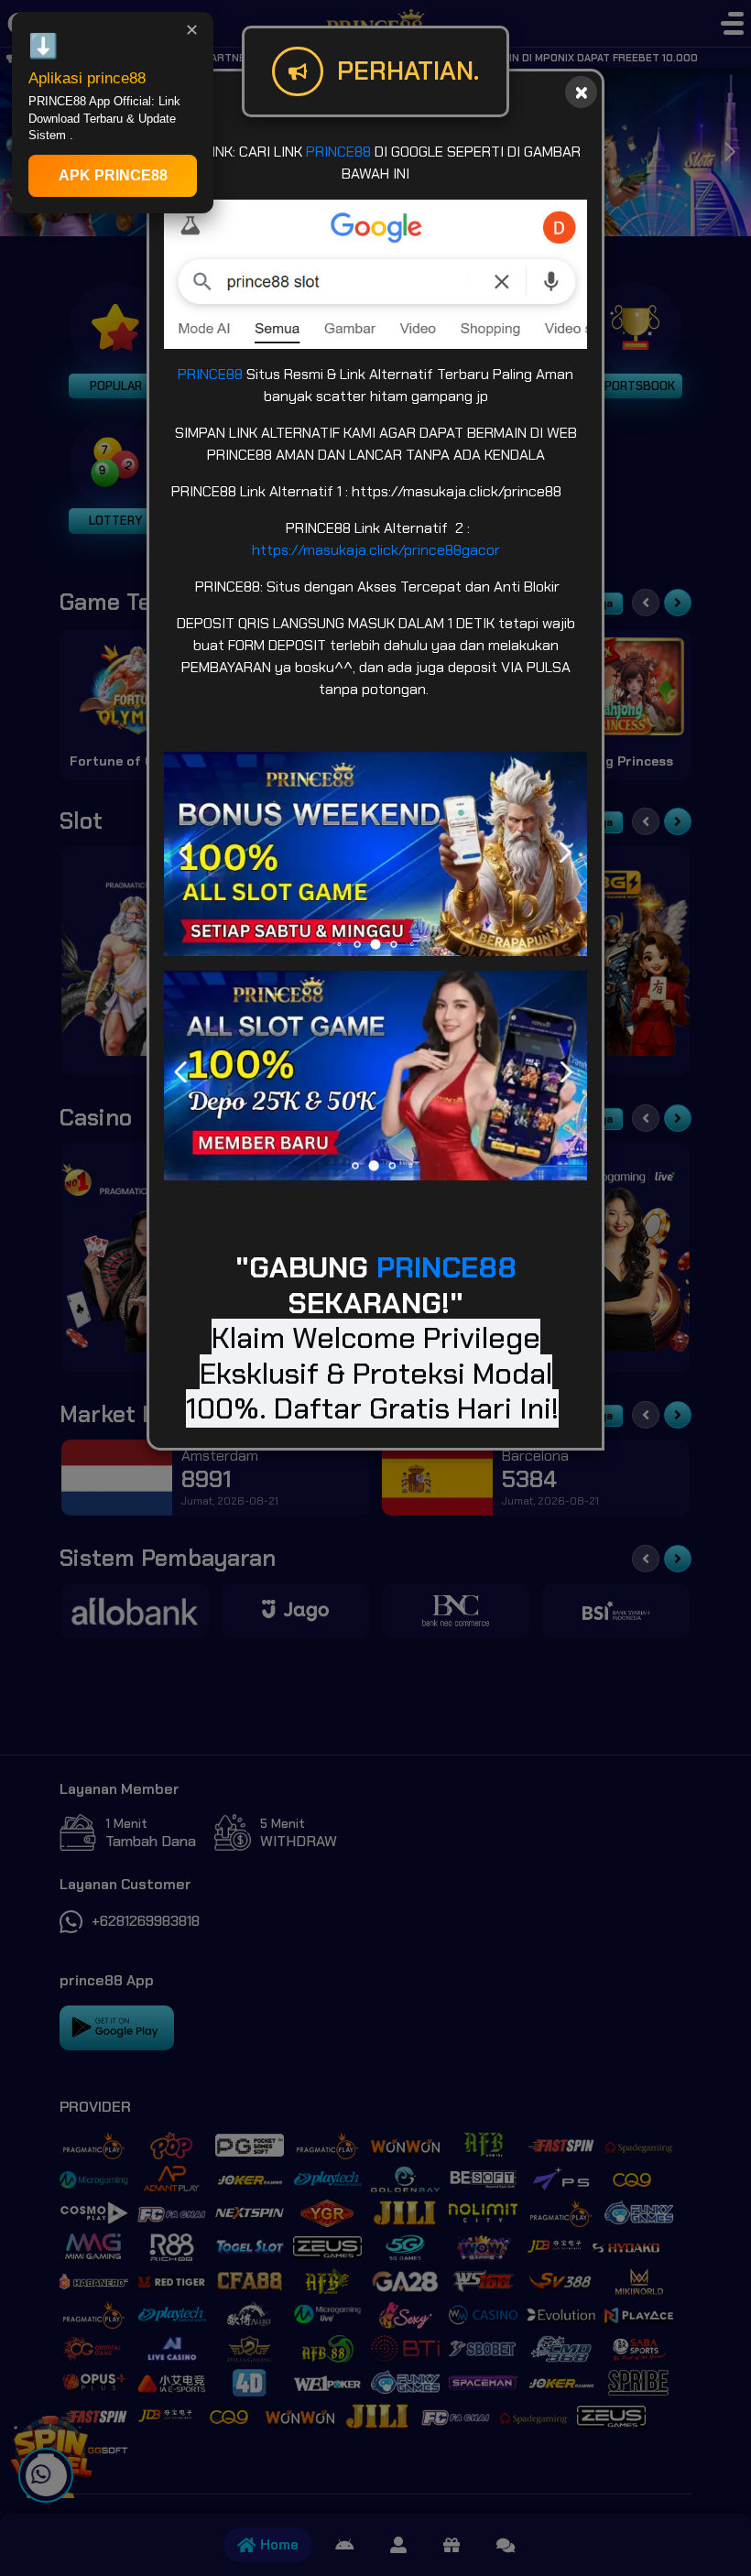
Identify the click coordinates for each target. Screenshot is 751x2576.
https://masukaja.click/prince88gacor (376, 550)
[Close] (581, 92)
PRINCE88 (338, 152)
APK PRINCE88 (113, 175)
